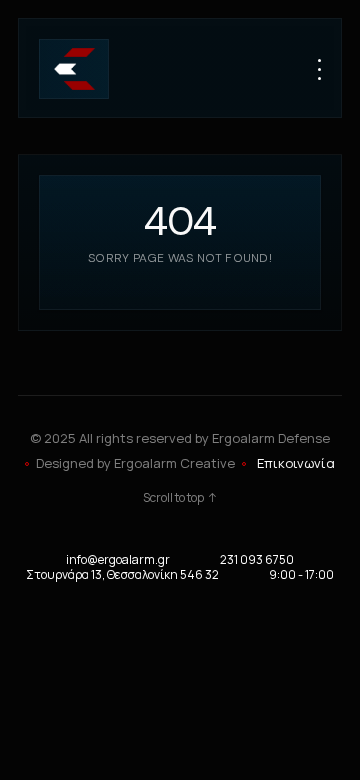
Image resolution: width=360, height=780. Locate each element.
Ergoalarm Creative (174, 463)
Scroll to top (173, 498)
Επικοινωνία (296, 463)
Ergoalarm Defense (271, 438)
